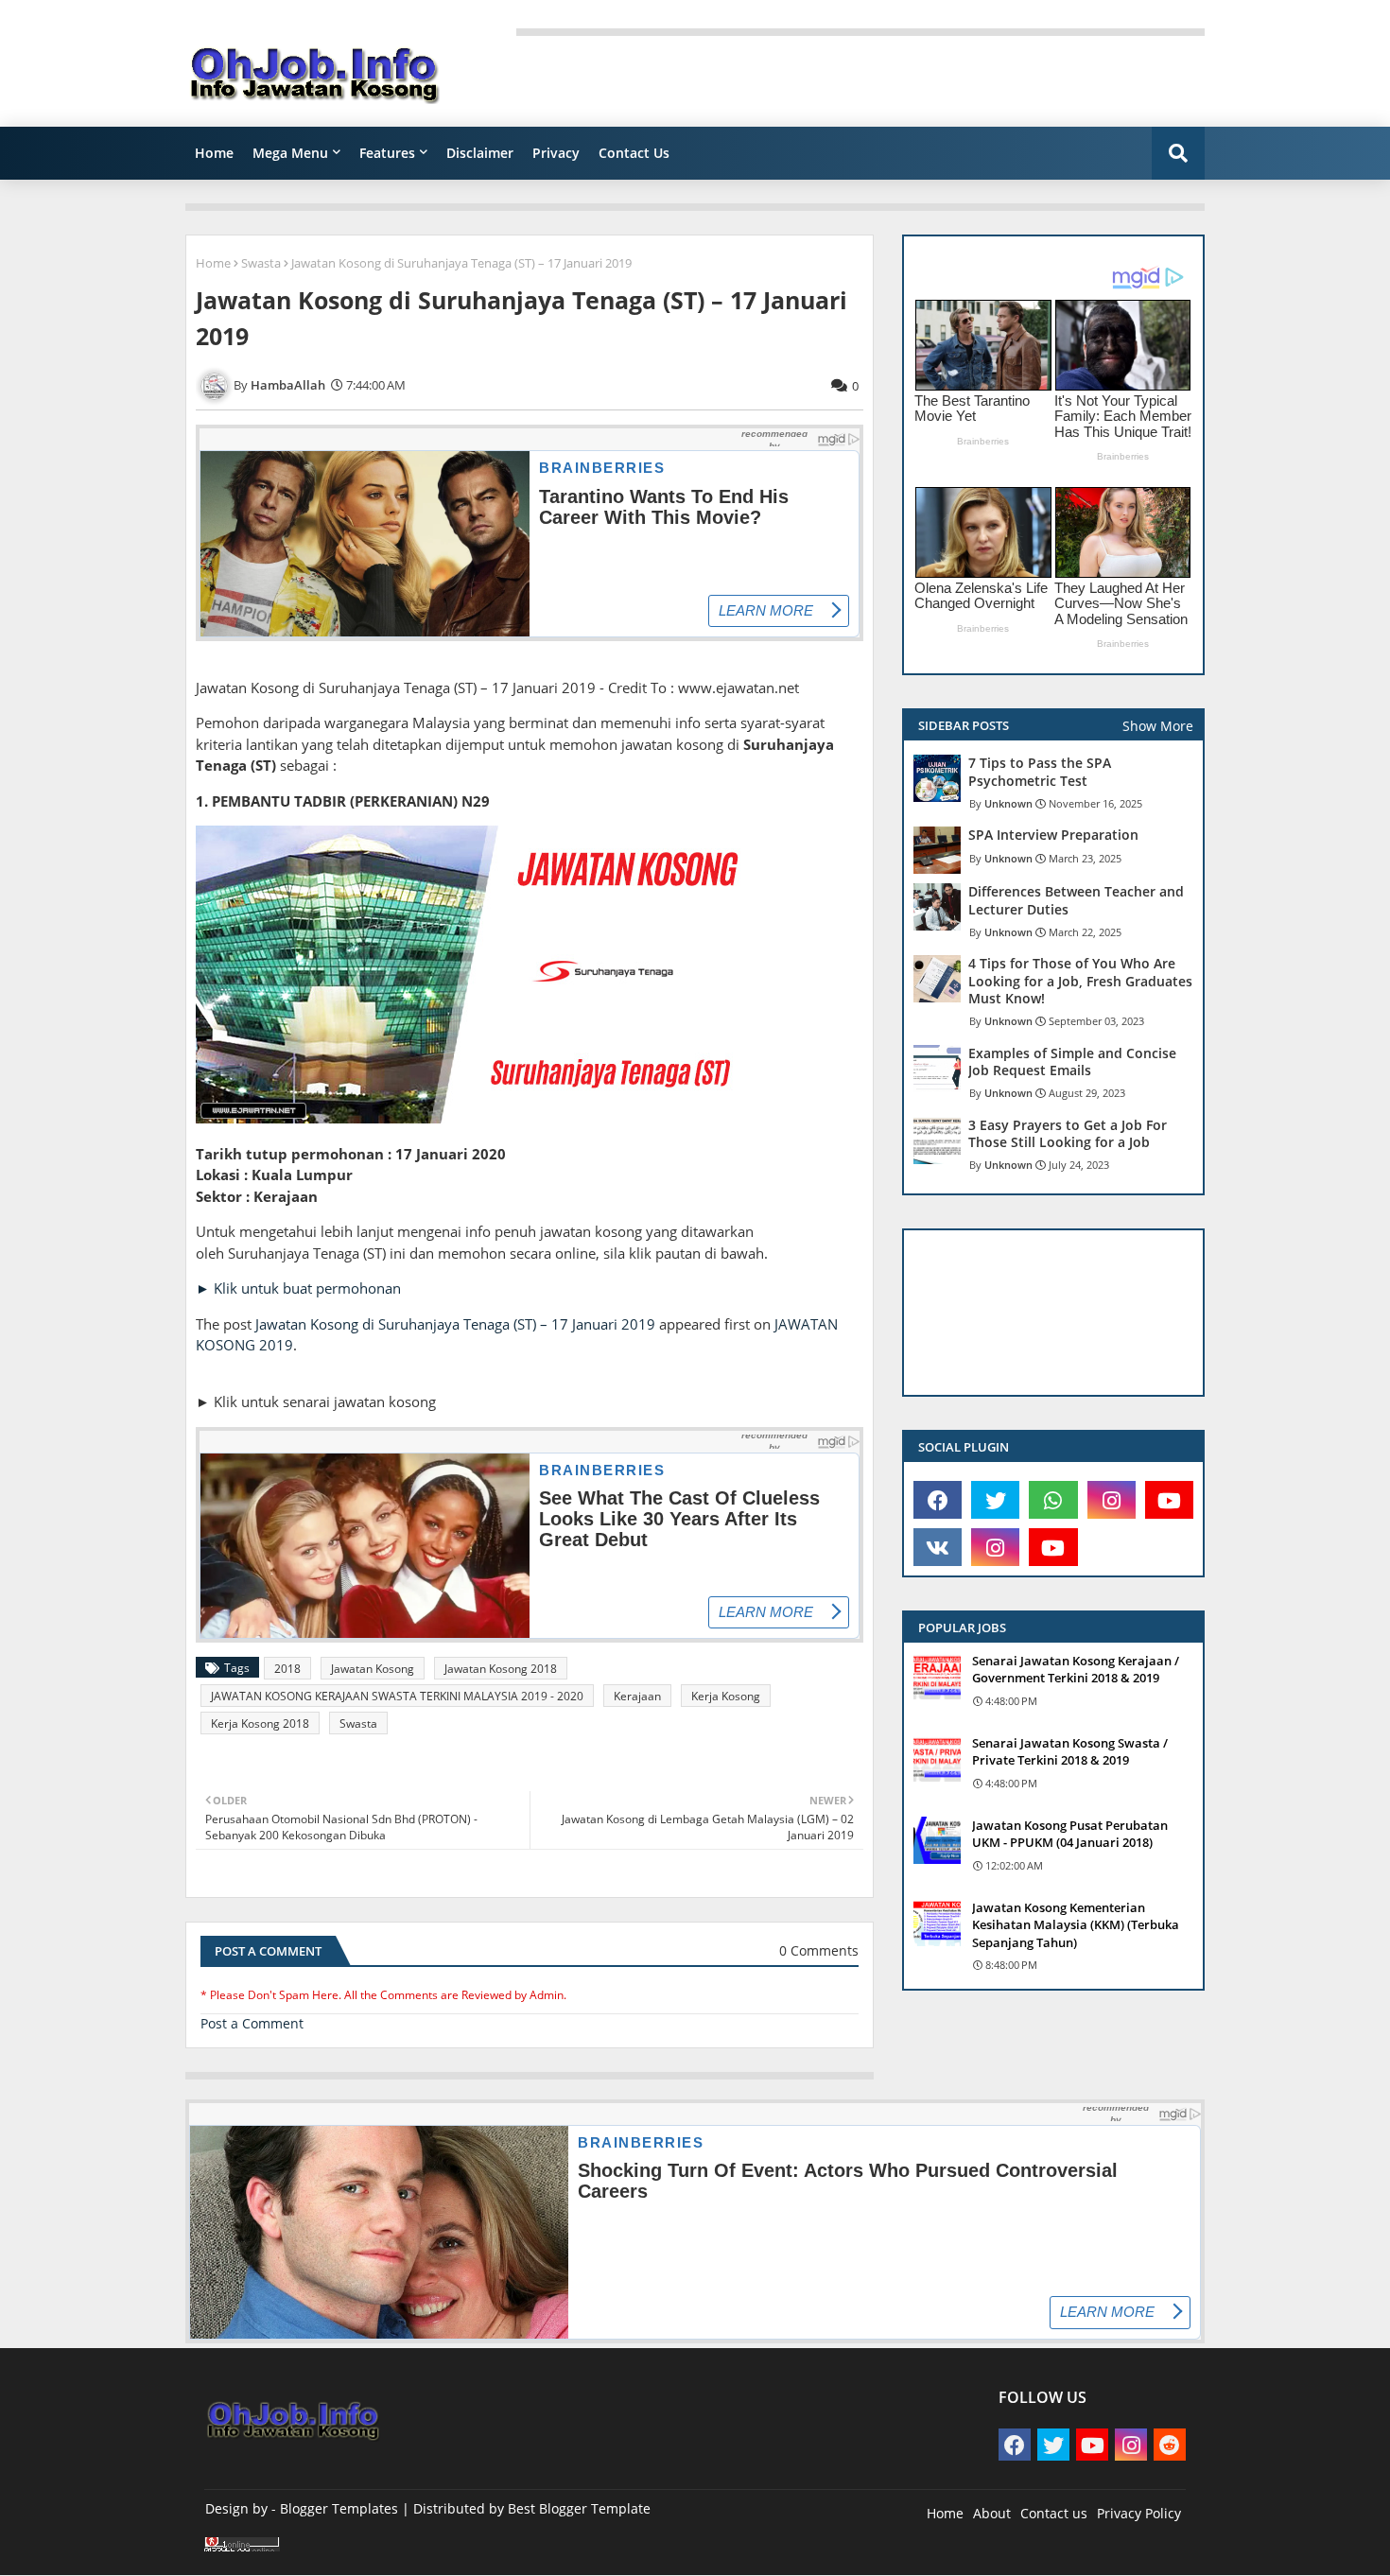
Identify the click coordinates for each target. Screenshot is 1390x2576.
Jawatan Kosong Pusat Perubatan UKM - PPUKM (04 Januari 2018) (1070, 1834)
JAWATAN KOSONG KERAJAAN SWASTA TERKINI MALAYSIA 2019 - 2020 (397, 1696)
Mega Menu (290, 153)
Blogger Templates (339, 2508)
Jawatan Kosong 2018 (501, 1669)
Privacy (556, 153)
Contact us (1054, 2513)
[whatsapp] (1053, 1500)
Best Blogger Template (579, 2508)
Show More (1158, 726)
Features (387, 153)
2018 (287, 1669)
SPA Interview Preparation (1053, 835)
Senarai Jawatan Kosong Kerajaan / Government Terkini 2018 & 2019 (1076, 1669)
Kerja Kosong (726, 1696)
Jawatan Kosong (373, 1669)
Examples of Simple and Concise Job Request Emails (1072, 1062)
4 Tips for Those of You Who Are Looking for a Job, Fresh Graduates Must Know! (1080, 981)
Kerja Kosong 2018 (260, 1723)
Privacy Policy (1139, 2513)
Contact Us (634, 153)
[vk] (938, 1547)
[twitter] (995, 1500)
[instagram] (1112, 1500)
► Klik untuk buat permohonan (298, 1288)
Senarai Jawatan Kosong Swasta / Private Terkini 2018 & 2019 (1070, 1751)
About (992, 2513)
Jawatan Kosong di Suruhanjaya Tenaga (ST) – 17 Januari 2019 (455, 1324)
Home (214, 153)
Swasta (261, 263)
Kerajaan (637, 1696)
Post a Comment (252, 2023)
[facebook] (938, 1500)
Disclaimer (480, 153)
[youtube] (1169, 1500)
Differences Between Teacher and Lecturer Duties (1076, 900)
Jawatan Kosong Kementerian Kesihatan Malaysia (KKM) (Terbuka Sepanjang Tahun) (1076, 1924)
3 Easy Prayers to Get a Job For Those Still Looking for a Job (1068, 1134)
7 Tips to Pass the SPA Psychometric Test (1040, 772)
